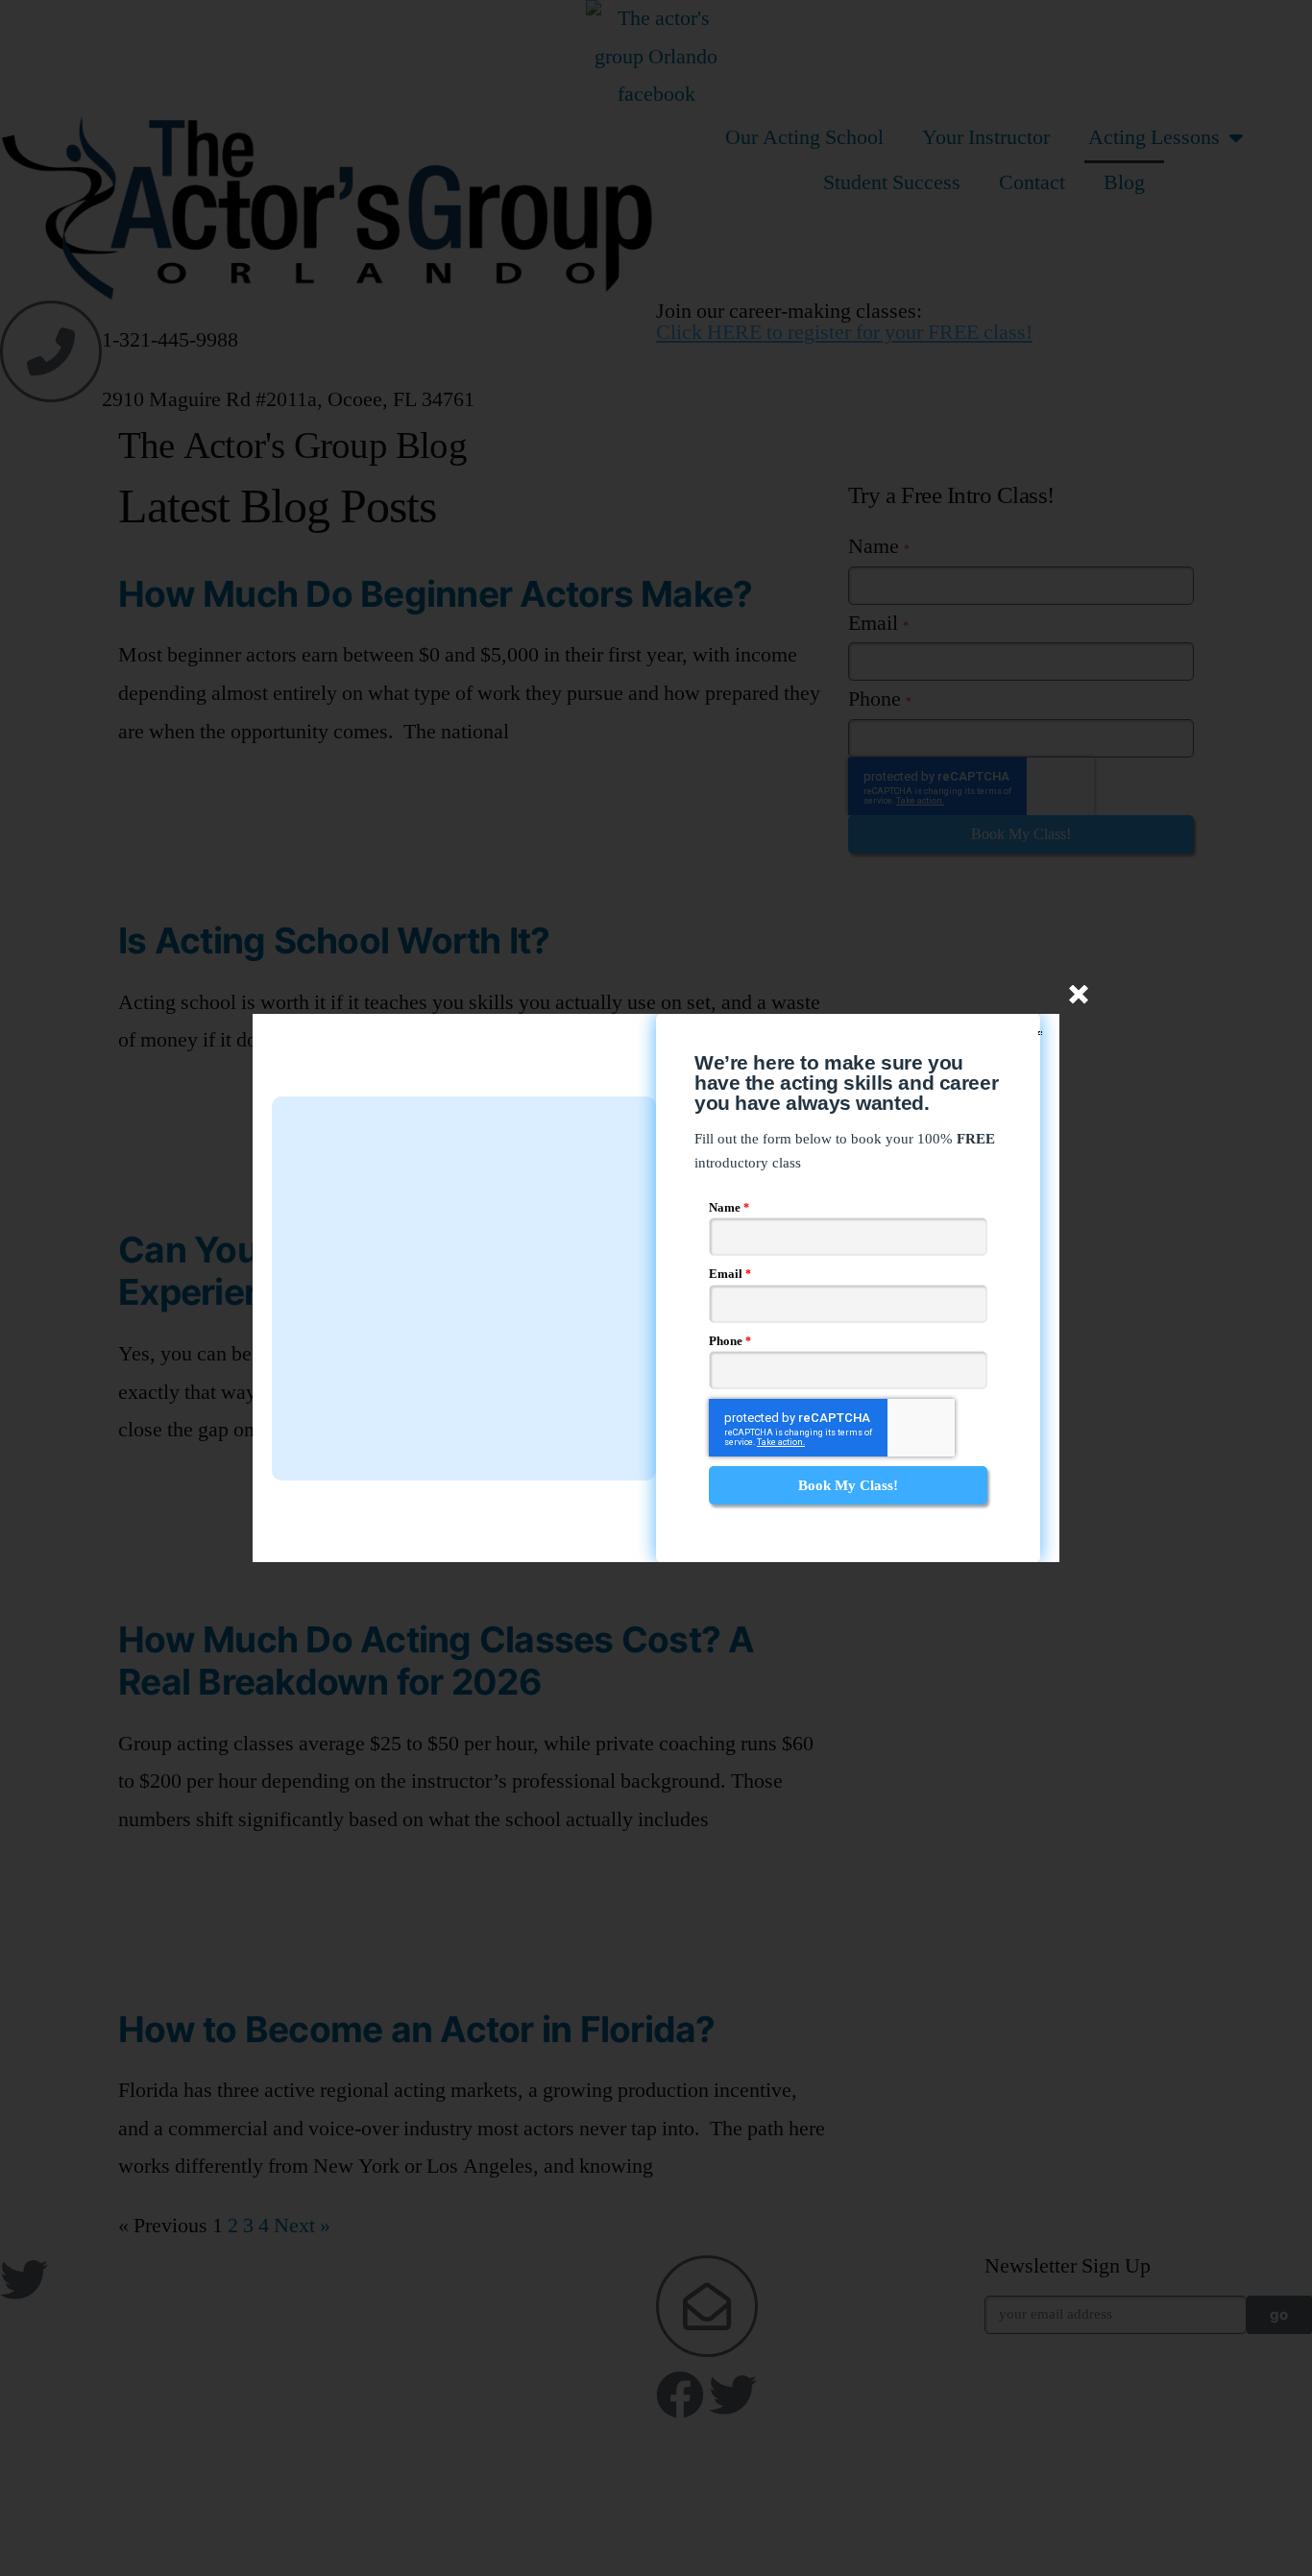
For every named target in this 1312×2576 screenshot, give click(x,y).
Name (726, 1208)
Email (727, 1274)
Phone (727, 1341)
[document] (656, 1288)
